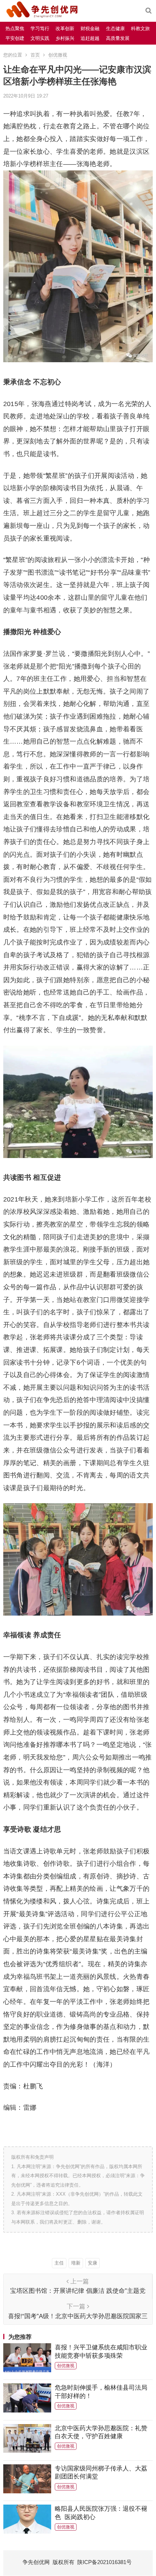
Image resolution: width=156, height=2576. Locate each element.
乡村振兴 (65, 38)
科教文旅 (140, 28)
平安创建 (15, 38)
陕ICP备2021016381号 (104, 2562)
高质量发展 (118, 38)
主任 (59, 2263)
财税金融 (90, 28)
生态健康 (115, 28)
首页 (35, 55)
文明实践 (40, 38)
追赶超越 (90, 38)
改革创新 (65, 28)
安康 (93, 2263)
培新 (76, 2263)
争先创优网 (36, 2562)
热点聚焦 (15, 28)
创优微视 (58, 55)
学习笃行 (40, 28)
